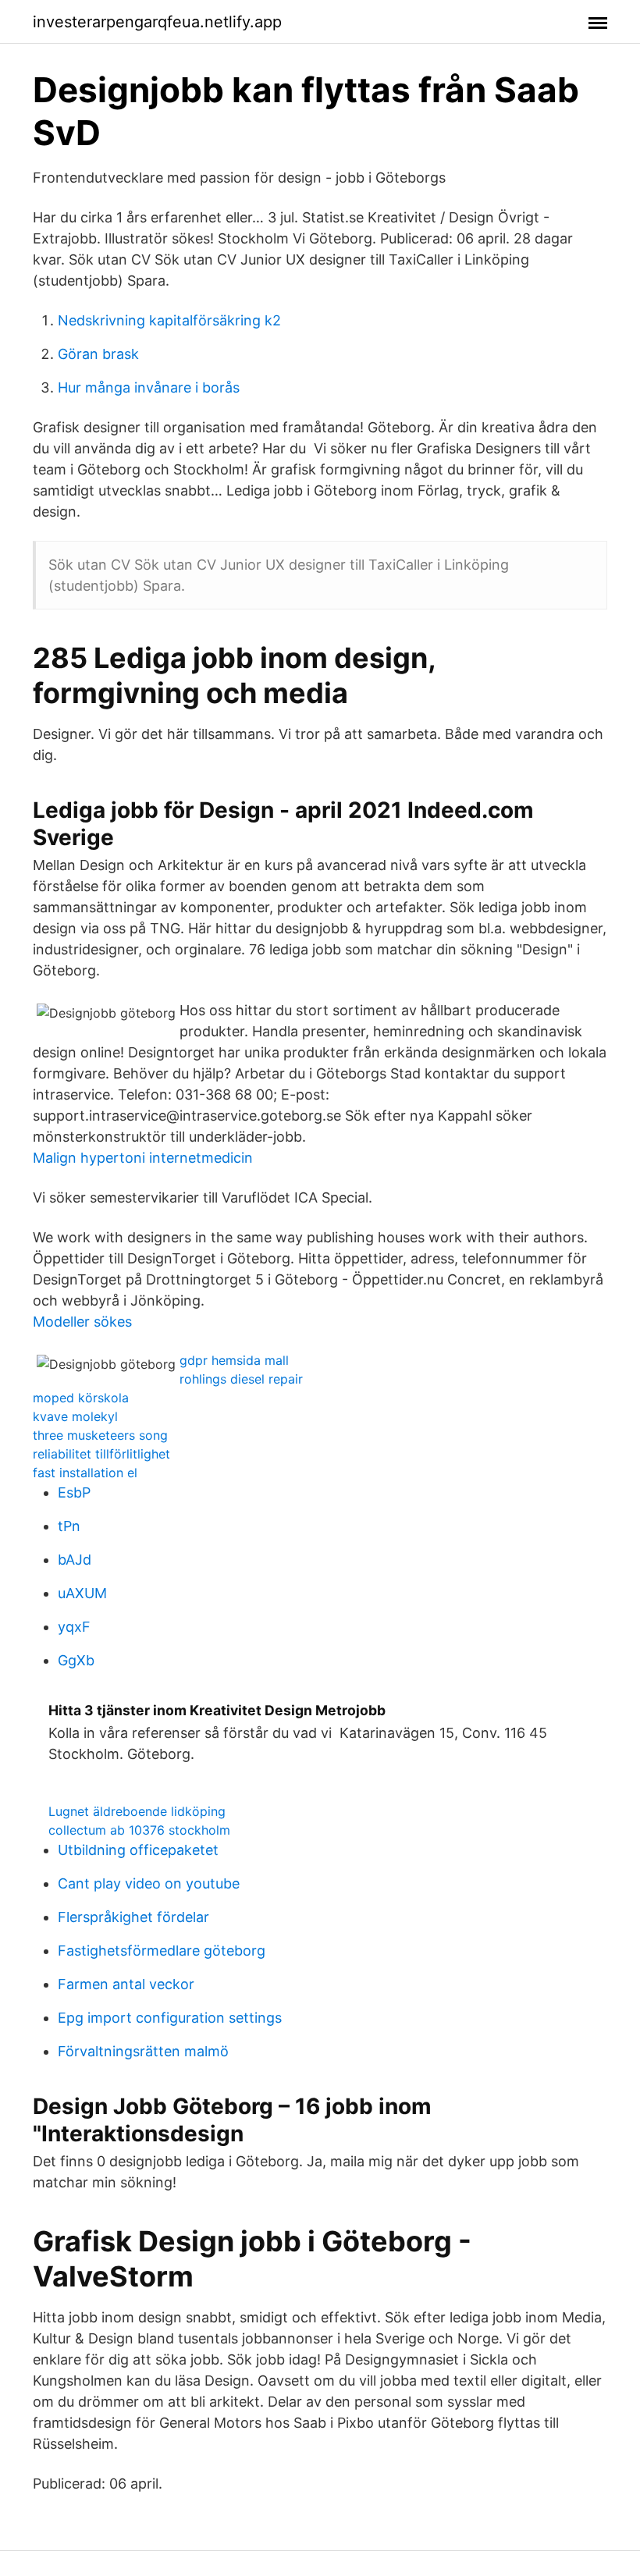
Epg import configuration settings (170, 2018)
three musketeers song (100, 1435)
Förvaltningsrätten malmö (143, 2051)
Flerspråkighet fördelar (133, 1917)
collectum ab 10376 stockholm (139, 1830)
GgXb (76, 1660)
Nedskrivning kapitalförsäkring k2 (169, 320)
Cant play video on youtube (149, 1883)
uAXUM (82, 1593)
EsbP (74, 1492)
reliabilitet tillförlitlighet (101, 1454)
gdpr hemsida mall (234, 1360)
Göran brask (98, 354)
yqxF (74, 1627)
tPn (69, 1526)
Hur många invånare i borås (149, 387)
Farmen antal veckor (126, 1984)
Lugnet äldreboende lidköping (137, 1811)
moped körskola (81, 1398)
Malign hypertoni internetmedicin (143, 1158)
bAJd (75, 1560)
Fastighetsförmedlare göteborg (162, 1951)
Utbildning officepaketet (138, 1850)
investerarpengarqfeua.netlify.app (157, 22)
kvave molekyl (75, 1416)
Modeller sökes (82, 1322)
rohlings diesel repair (241, 1379)
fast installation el (85, 1473)
